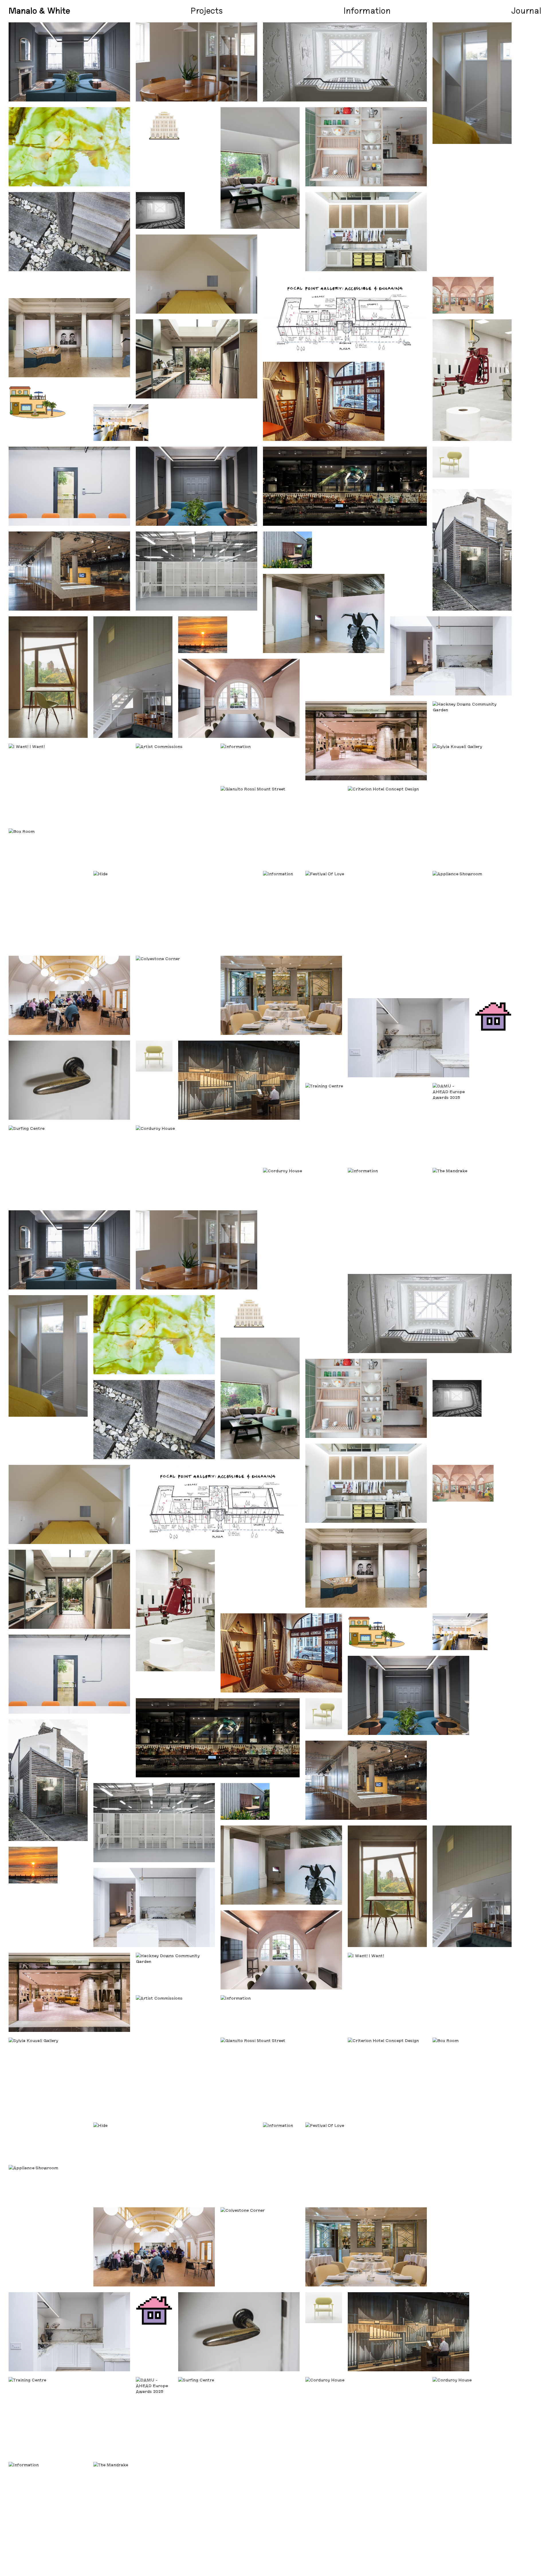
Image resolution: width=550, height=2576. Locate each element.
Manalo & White (39, 10)
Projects (207, 10)
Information (367, 10)
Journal (526, 10)
